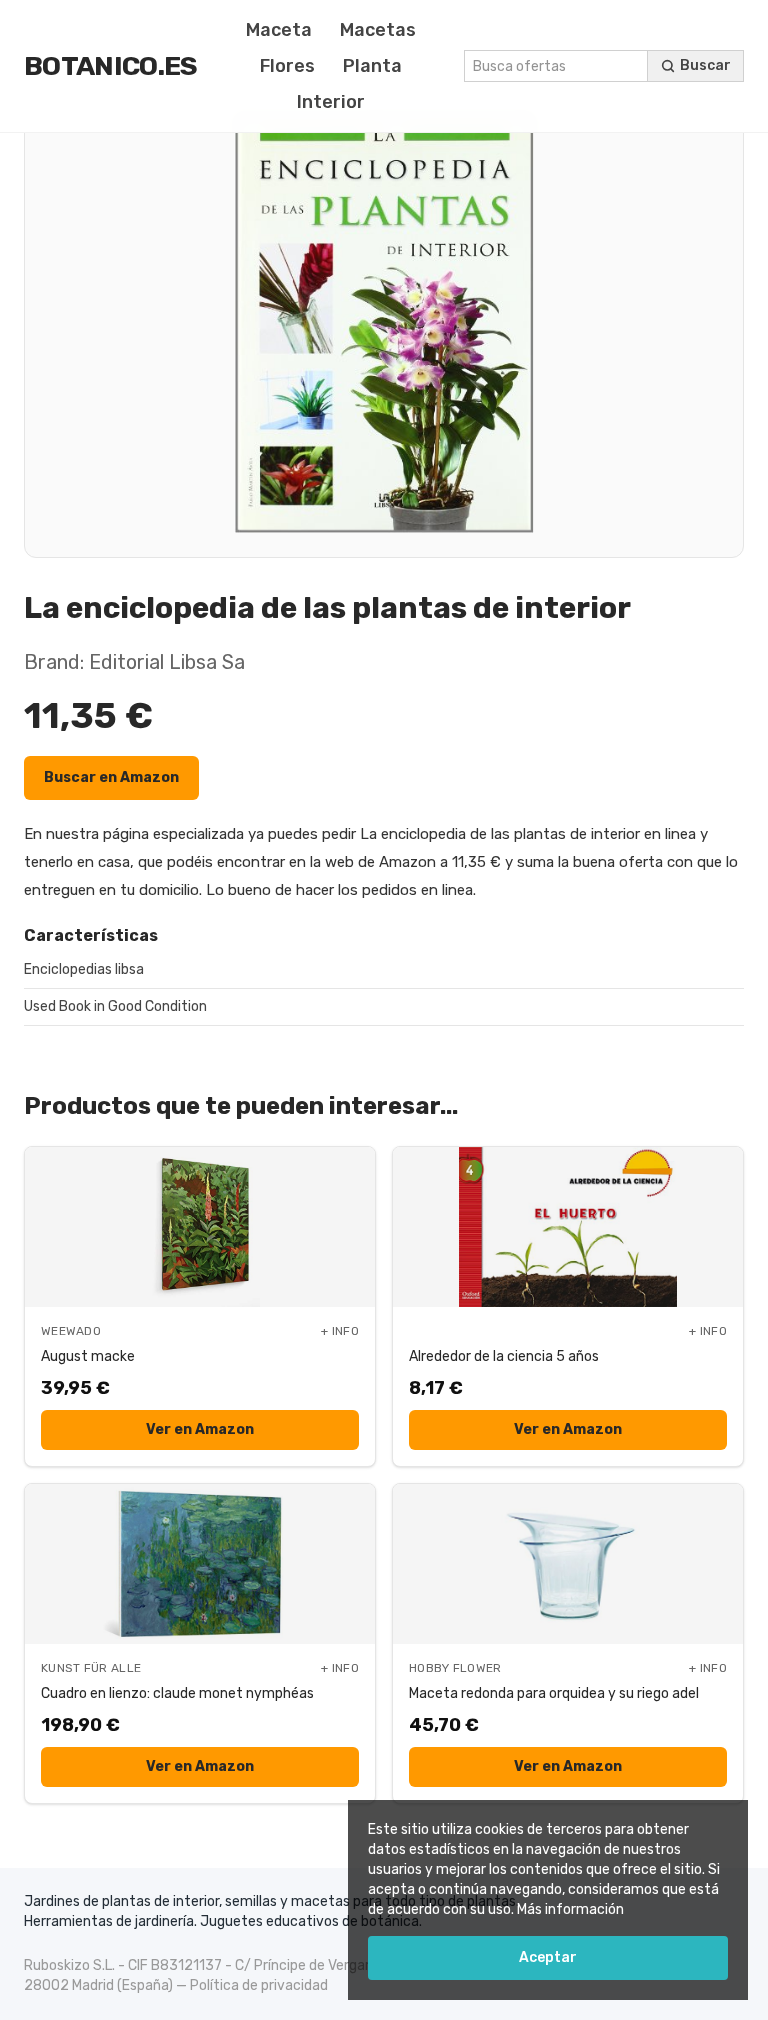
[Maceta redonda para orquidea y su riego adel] (568, 1564)
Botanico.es (111, 66)
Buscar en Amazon (111, 777)
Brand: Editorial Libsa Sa (134, 662)
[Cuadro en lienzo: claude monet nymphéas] (200, 1564)
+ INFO (340, 1331)
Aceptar (548, 1957)
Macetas (378, 30)
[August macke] (200, 1227)
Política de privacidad (259, 1985)
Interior (331, 102)
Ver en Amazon (200, 1429)
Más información (570, 1909)
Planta (372, 66)
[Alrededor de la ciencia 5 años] (568, 1227)
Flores (287, 66)
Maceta (279, 30)
